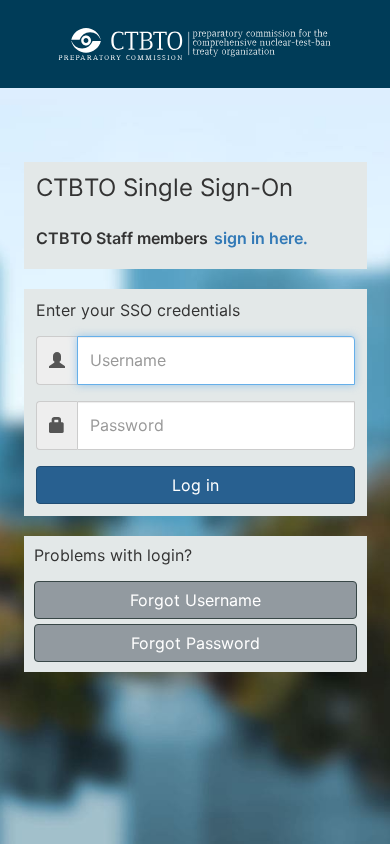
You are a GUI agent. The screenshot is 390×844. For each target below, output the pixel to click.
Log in (195, 485)
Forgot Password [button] (195, 643)
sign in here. (261, 238)
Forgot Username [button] (195, 600)
